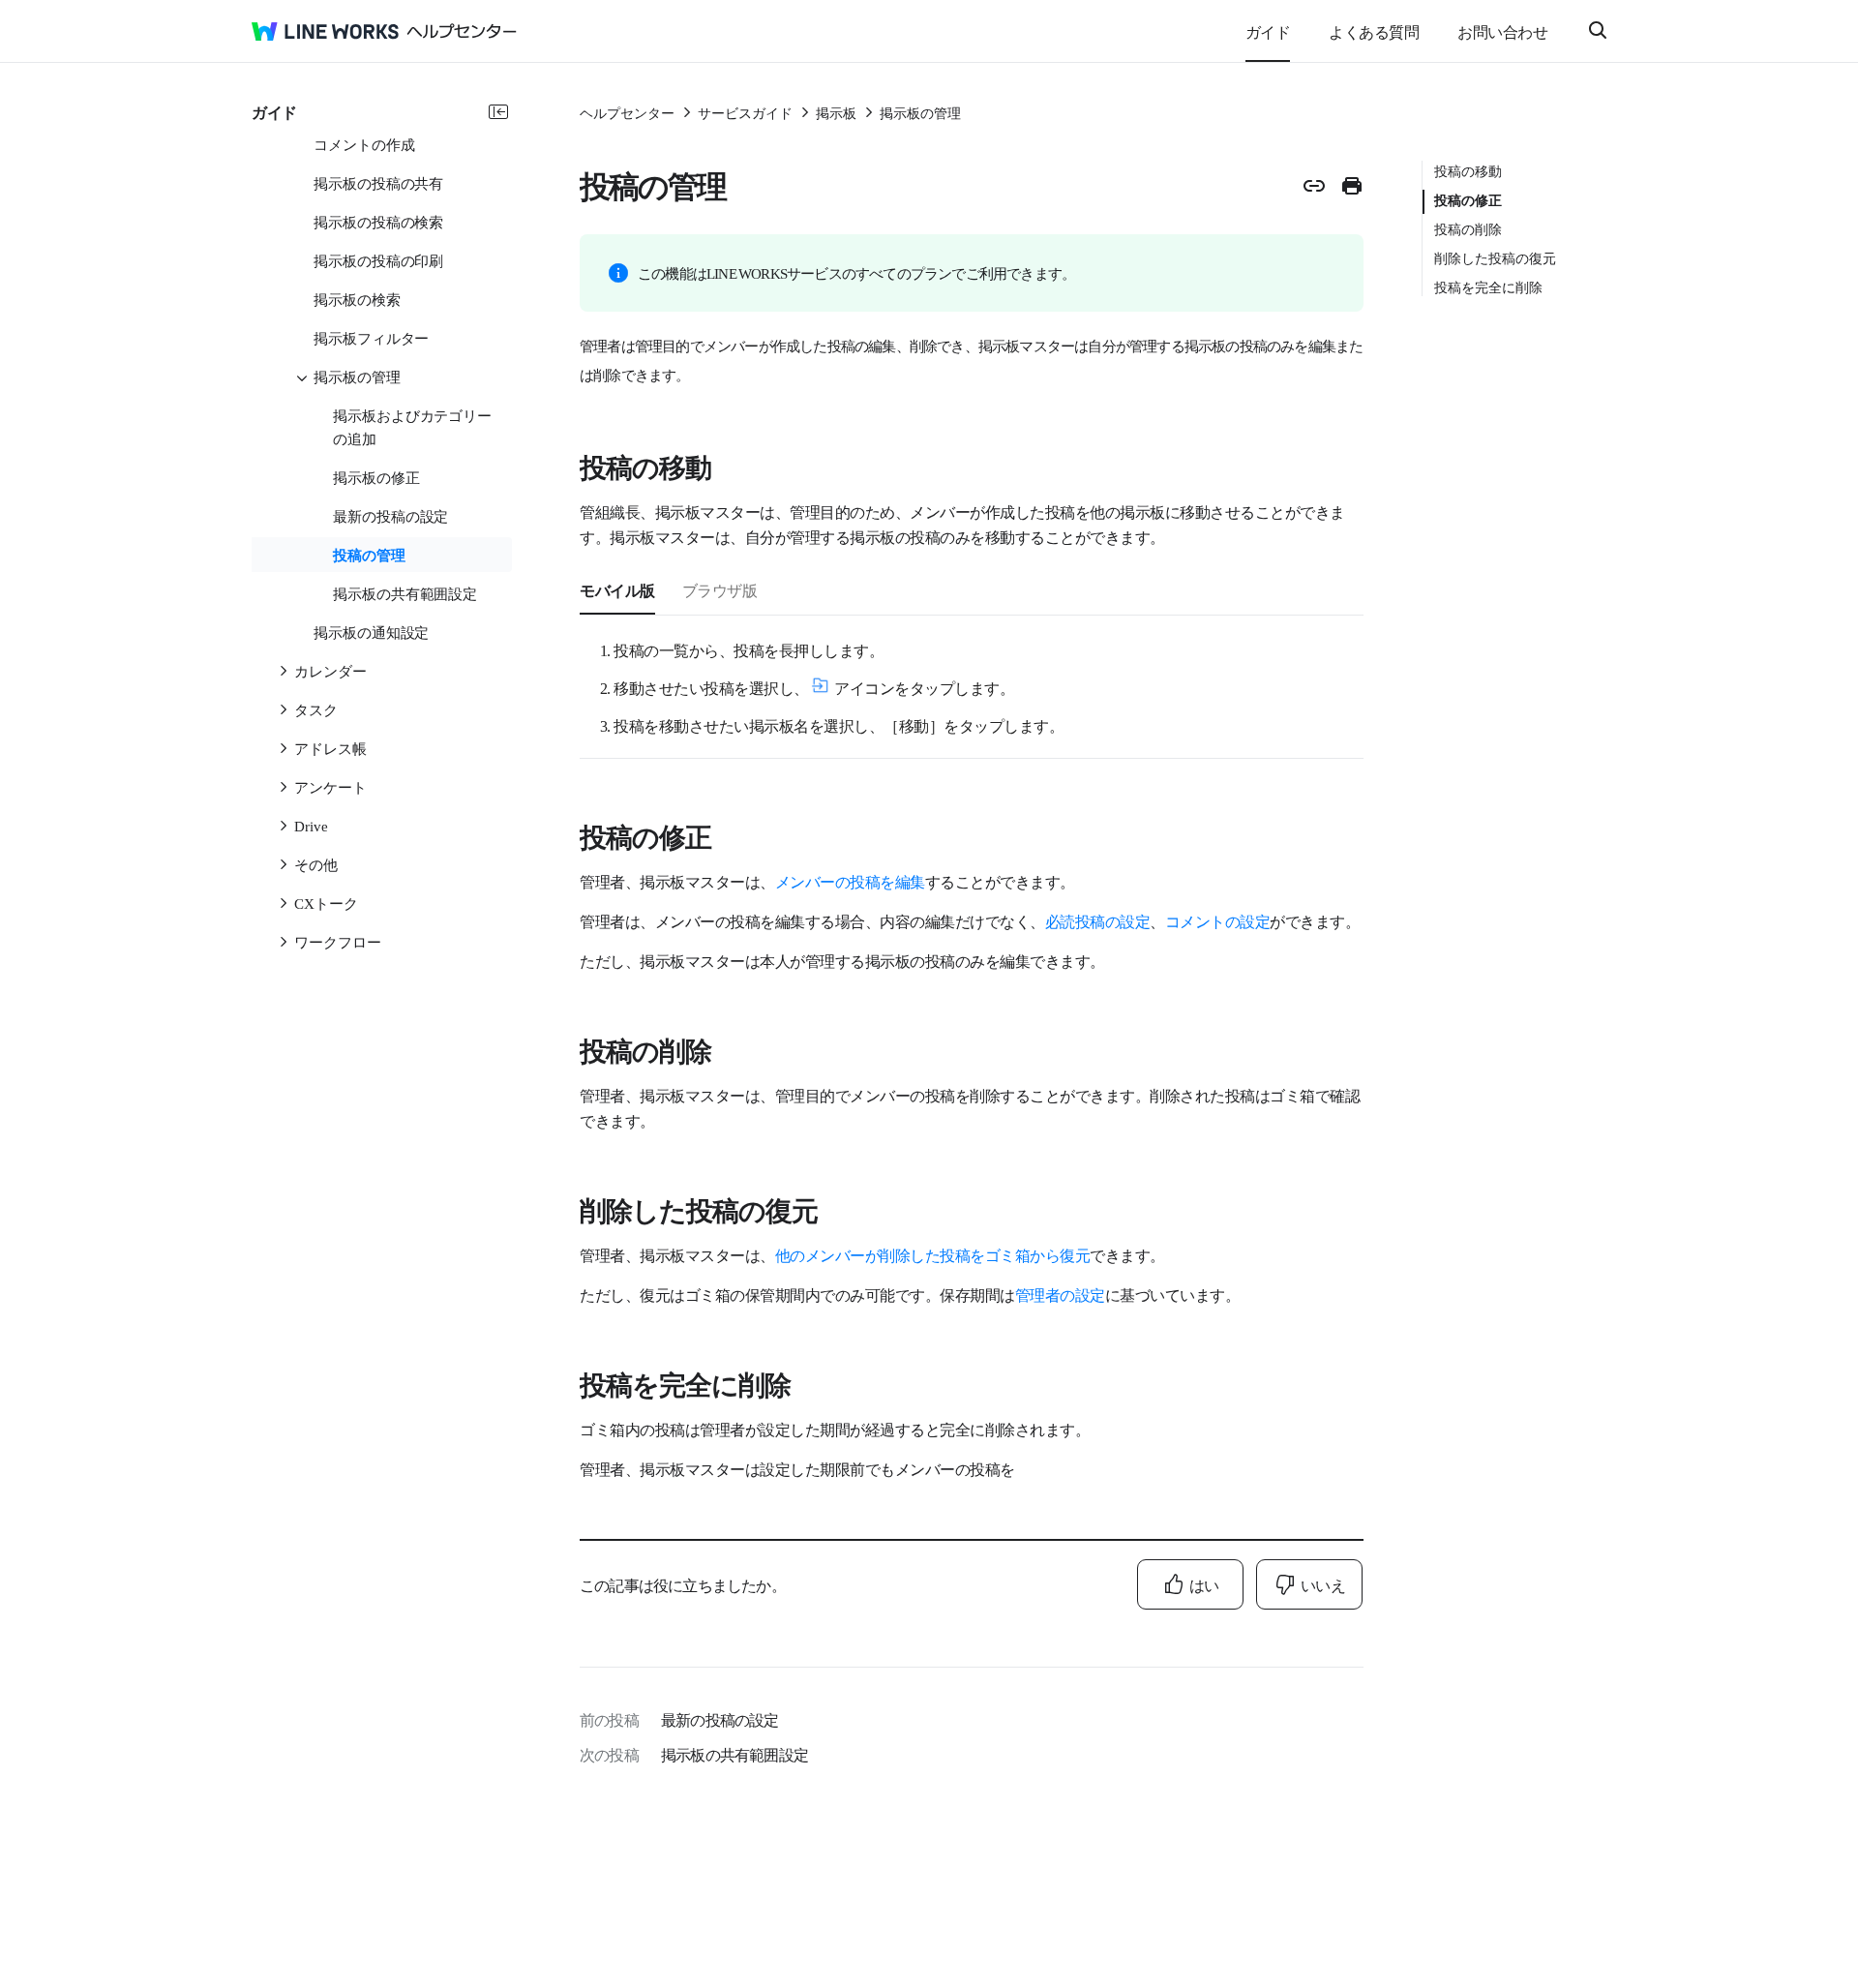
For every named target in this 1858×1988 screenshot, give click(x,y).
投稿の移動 (1468, 170)
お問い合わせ (1502, 31)
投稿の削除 (1468, 228)
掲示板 (836, 112)
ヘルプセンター (627, 112)
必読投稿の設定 (1098, 920)
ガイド (1268, 31)
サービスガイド (745, 112)
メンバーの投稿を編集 (850, 881)
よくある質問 (1374, 31)
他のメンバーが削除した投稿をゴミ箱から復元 (933, 1254)
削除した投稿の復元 (1495, 257)
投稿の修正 (1468, 199)
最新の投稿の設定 (720, 1719)
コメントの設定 (1218, 920)
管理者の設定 (1060, 1294)
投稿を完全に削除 (1488, 286)
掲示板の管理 (920, 112)
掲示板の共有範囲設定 (734, 1754)
